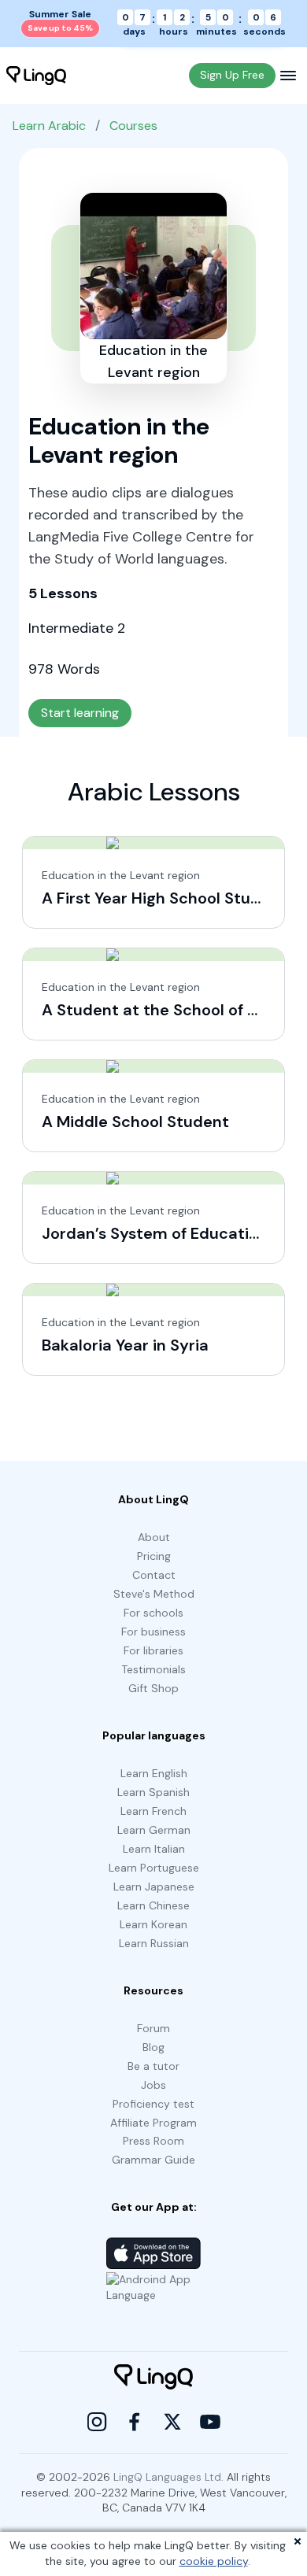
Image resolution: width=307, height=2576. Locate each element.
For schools (153, 1613)
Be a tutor (153, 2066)
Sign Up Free (232, 75)
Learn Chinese (153, 1905)
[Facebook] (135, 2422)
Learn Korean (153, 1924)
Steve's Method (154, 1594)
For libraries (153, 1650)
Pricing (154, 1556)
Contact (154, 1575)
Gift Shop (153, 1688)
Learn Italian (154, 1849)
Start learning (80, 713)
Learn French (153, 1811)
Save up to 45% (60, 28)
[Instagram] (97, 2422)
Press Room (153, 2141)
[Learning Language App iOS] (153, 2253)
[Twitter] (172, 2422)
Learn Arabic (49, 126)
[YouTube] (210, 2422)
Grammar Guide (153, 2160)
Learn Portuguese (154, 1868)
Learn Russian (154, 1943)
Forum (153, 2028)
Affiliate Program (153, 2123)
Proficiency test (153, 2104)
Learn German (154, 1830)
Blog (153, 2047)
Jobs (153, 2085)
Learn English (154, 1773)
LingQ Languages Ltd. (168, 2477)
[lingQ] (36, 76)
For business (153, 1632)
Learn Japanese (154, 1887)
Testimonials (153, 1669)
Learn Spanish (153, 1792)
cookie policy (214, 2561)
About (154, 1537)
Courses (133, 126)
